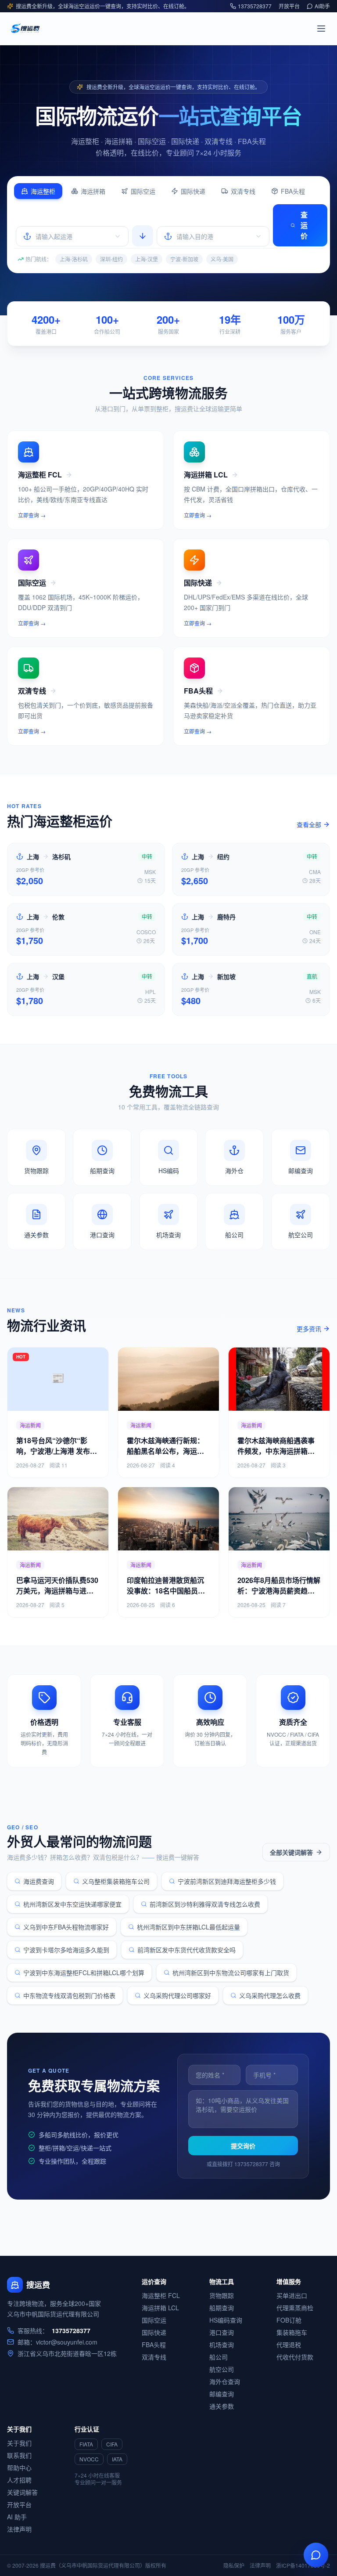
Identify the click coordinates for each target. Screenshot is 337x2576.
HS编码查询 (226, 2320)
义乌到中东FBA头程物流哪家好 (66, 1927)
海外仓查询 (225, 2381)
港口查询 (222, 2332)
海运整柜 (43, 191)
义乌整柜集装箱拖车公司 (116, 1881)
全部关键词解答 (291, 1852)
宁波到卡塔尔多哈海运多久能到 (66, 1950)
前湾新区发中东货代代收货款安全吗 (186, 1950)
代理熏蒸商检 (295, 2308)
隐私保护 (234, 2565)
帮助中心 (19, 2468)
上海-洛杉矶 (74, 259)
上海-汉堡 (147, 259)
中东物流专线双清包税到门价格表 (69, 1995)
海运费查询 (39, 1881)
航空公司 (222, 2369)
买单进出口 (292, 2295)
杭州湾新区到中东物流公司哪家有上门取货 (231, 1973)
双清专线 (243, 191)
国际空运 (143, 191)
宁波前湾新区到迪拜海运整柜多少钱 (227, 1881)
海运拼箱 (93, 191)
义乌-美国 (222, 259)
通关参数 (222, 2406)
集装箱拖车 (292, 2332)
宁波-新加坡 (184, 259)
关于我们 (19, 2443)
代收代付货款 (295, 2357)
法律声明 (19, 2529)
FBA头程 (293, 191)
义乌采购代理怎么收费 (270, 1995)
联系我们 (19, 2455)
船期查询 (222, 2308)
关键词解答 (22, 2492)
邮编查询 (222, 2394)
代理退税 (289, 2345)
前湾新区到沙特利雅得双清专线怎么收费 (205, 1904)
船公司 (219, 2357)
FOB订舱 (289, 2320)
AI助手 (322, 6)
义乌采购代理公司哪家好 (177, 1995)
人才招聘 (19, 2480)
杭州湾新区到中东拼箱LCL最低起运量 (188, 1927)
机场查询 (222, 2345)
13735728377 (255, 6)
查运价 (304, 225)
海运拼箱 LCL (160, 2308)
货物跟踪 (222, 2295)
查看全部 (309, 824)
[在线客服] (316, 2555)
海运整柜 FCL (161, 2295)
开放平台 (289, 6)
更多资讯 (309, 1329)
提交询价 (243, 2146)
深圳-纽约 (111, 259)
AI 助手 (17, 2517)
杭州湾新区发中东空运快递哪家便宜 (72, 1904)
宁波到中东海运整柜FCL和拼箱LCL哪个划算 (84, 1973)
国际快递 (193, 191)
